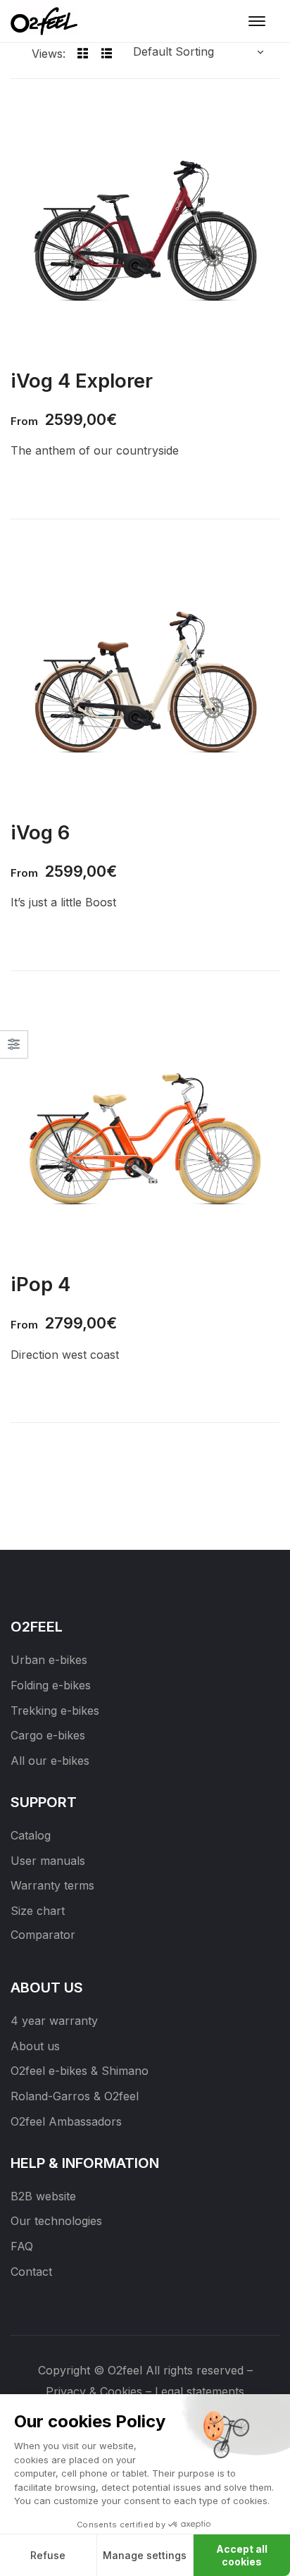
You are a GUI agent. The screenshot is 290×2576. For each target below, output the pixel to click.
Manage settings (145, 2555)
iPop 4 (40, 1284)
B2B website (43, 2196)
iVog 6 (40, 832)
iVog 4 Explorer (82, 381)
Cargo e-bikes (48, 1735)
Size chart (38, 1911)
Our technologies (56, 2221)
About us (35, 2046)
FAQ (22, 2246)
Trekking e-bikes (55, 1711)
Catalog (31, 1835)
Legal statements (200, 2391)
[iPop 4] (145, 1130)
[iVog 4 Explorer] (145, 227)
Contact (31, 2272)
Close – (14, 1049)
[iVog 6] (145, 679)
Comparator (43, 1935)
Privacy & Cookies (94, 2391)
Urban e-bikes (49, 1660)
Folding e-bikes (51, 1685)
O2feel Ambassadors (66, 2121)
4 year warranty (54, 2021)
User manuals (48, 1861)
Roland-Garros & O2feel (75, 2096)
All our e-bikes (50, 1761)
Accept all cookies (242, 2555)
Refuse (48, 2555)
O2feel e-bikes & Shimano (80, 2071)
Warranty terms (52, 1885)
